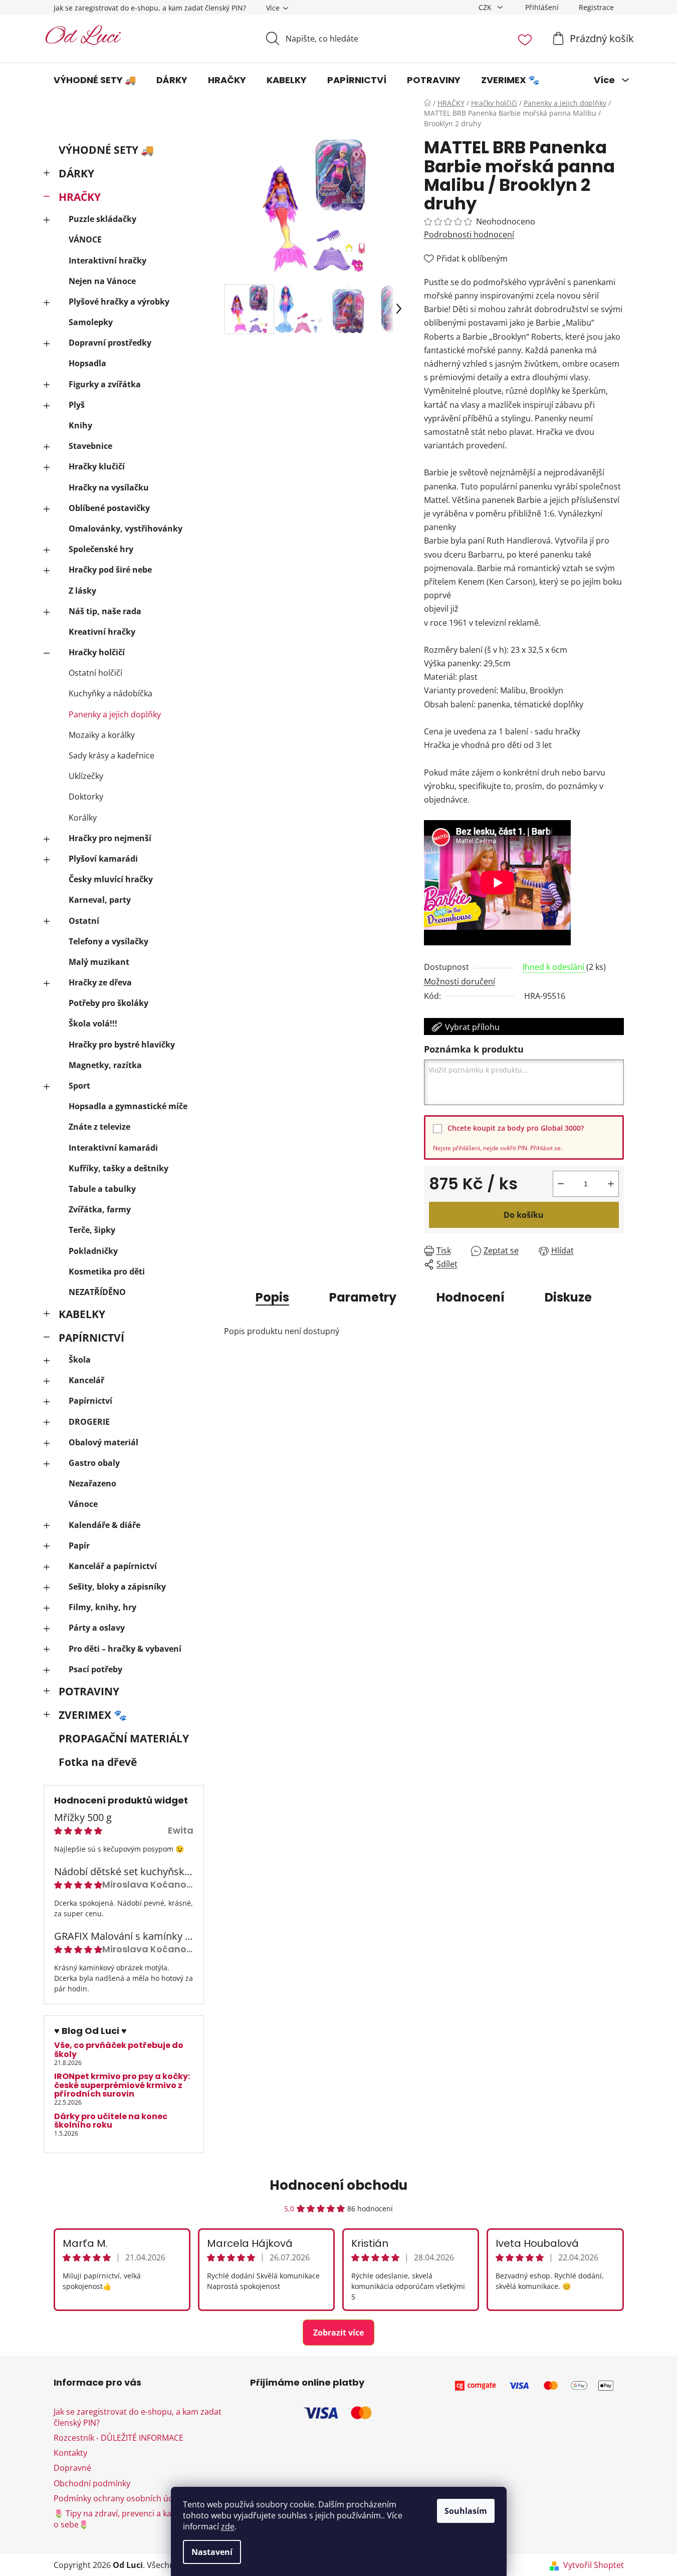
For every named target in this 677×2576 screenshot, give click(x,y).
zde (228, 2526)
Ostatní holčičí (95, 673)
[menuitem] (95, 80)
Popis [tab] (272, 1297)
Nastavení (212, 2552)
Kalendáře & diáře (104, 1525)
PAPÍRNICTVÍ (91, 1338)
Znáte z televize (99, 1127)
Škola (80, 1360)
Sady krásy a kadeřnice (111, 755)
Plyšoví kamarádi (103, 859)
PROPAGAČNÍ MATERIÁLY (124, 1738)
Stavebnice (90, 446)
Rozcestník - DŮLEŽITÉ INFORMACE (119, 2438)
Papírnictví (90, 1401)
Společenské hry (101, 549)
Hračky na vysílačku (109, 487)
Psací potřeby (95, 1669)
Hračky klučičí (97, 466)
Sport (79, 1086)
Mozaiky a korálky (102, 735)
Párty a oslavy (97, 1628)
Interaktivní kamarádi (113, 1148)
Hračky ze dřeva (100, 982)
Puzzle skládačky (102, 219)
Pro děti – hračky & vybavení (125, 1649)
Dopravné (72, 2468)
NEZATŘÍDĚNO (97, 1292)
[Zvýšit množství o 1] (611, 1184)
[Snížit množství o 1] (561, 1184)
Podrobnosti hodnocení (469, 234)
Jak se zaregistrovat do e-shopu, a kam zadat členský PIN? (150, 8)
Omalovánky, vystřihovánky (126, 529)
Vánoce (83, 1504)
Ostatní (84, 921)
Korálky (83, 818)
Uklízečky (86, 776)
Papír (79, 1545)
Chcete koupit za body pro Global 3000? (516, 1128)
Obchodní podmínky (92, 2483)
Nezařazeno (92, 1483)
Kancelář (86, 1380)
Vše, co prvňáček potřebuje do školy (119, 2050)
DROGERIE (89, 1422)
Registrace (596, 7)
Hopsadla (87, 363)
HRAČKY (80, 197)
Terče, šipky (92, 1230)
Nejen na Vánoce (102, 281)
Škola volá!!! (93, 1023)
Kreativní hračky (102, 632)
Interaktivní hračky (107, 261)
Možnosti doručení (460, 981)
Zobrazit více (338, 2333)
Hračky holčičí (97, 652)
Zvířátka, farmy (100, 1209)
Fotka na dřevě (98, 1762)
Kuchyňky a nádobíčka (110, 693)
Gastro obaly (94, 1463)
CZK (486, 7)
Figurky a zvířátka (105, 384)
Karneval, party (100, 900)
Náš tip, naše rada (105, 611)
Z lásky (82, 591)
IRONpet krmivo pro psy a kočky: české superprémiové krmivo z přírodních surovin (122, 2085)
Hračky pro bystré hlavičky (122, 1045)
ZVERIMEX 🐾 (93, 1715)
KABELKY (82, 1314)
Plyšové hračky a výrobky (119, 302)
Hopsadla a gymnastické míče (128, 1106)
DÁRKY (76, 173)
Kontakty (70, 2453)
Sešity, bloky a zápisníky (117, 1587)
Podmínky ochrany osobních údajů (119, 2498)
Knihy (80, 425)
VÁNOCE (85, 239)
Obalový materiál (103, 1442)
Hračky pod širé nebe (110, 570)
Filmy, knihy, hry (102, 1607)
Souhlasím (466, 2511)
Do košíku (524, 1215)
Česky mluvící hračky (111, 879)
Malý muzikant (99, 962)
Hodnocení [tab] (471, 1297)
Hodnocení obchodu (338, 2185)
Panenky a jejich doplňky (115, 714)
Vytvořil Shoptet (594, 2565)
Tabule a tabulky (102, 1189)
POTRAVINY (89, 1691)
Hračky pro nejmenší (110, 838)
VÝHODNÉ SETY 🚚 (106, 150)
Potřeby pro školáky (108, 1003)
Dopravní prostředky (110, 343)
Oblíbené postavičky (109, 508)
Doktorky (86, 797)
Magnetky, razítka (105, 1065)
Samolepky (91, 322)
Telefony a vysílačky (108, 941)
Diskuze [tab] (568, 1297)
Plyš (77, 405)
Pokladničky (93, 1251)
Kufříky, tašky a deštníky (119, 1168)
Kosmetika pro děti (107, 1271)
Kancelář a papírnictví (113, 1566)
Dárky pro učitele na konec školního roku (111, 2121)
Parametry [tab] (363, 1297)
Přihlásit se (545, 1148)
